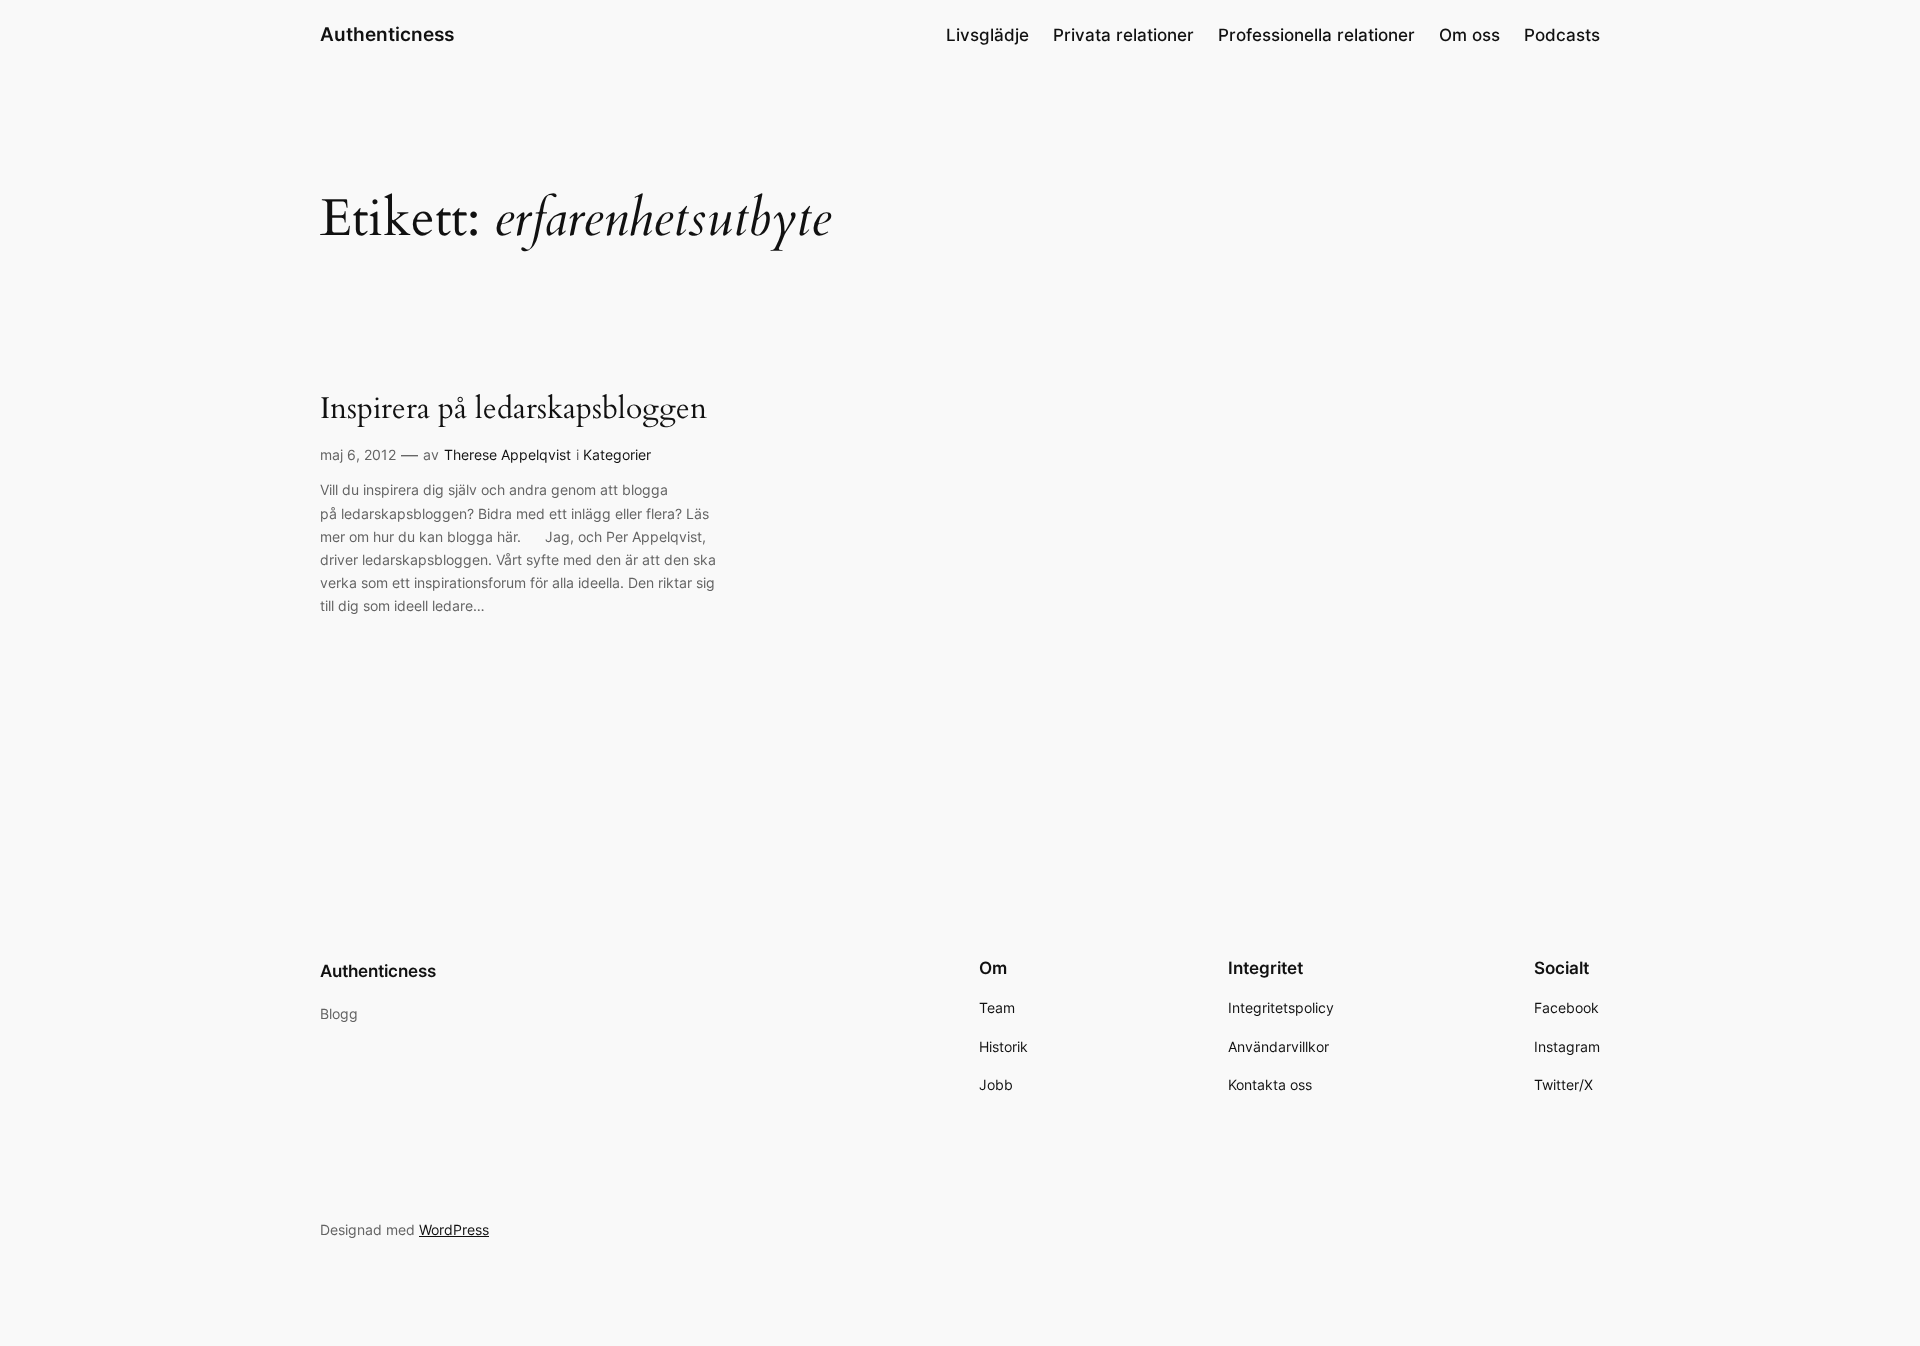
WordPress (454, 1229)
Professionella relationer (1316, 35)
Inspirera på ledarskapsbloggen (513, 410)
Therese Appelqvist (507, 454)
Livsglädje (987, 35)
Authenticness (387, 34)
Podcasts (1562, 35)
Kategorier (617, 454)
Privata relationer (1123, 35)
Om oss (1469, 35)
